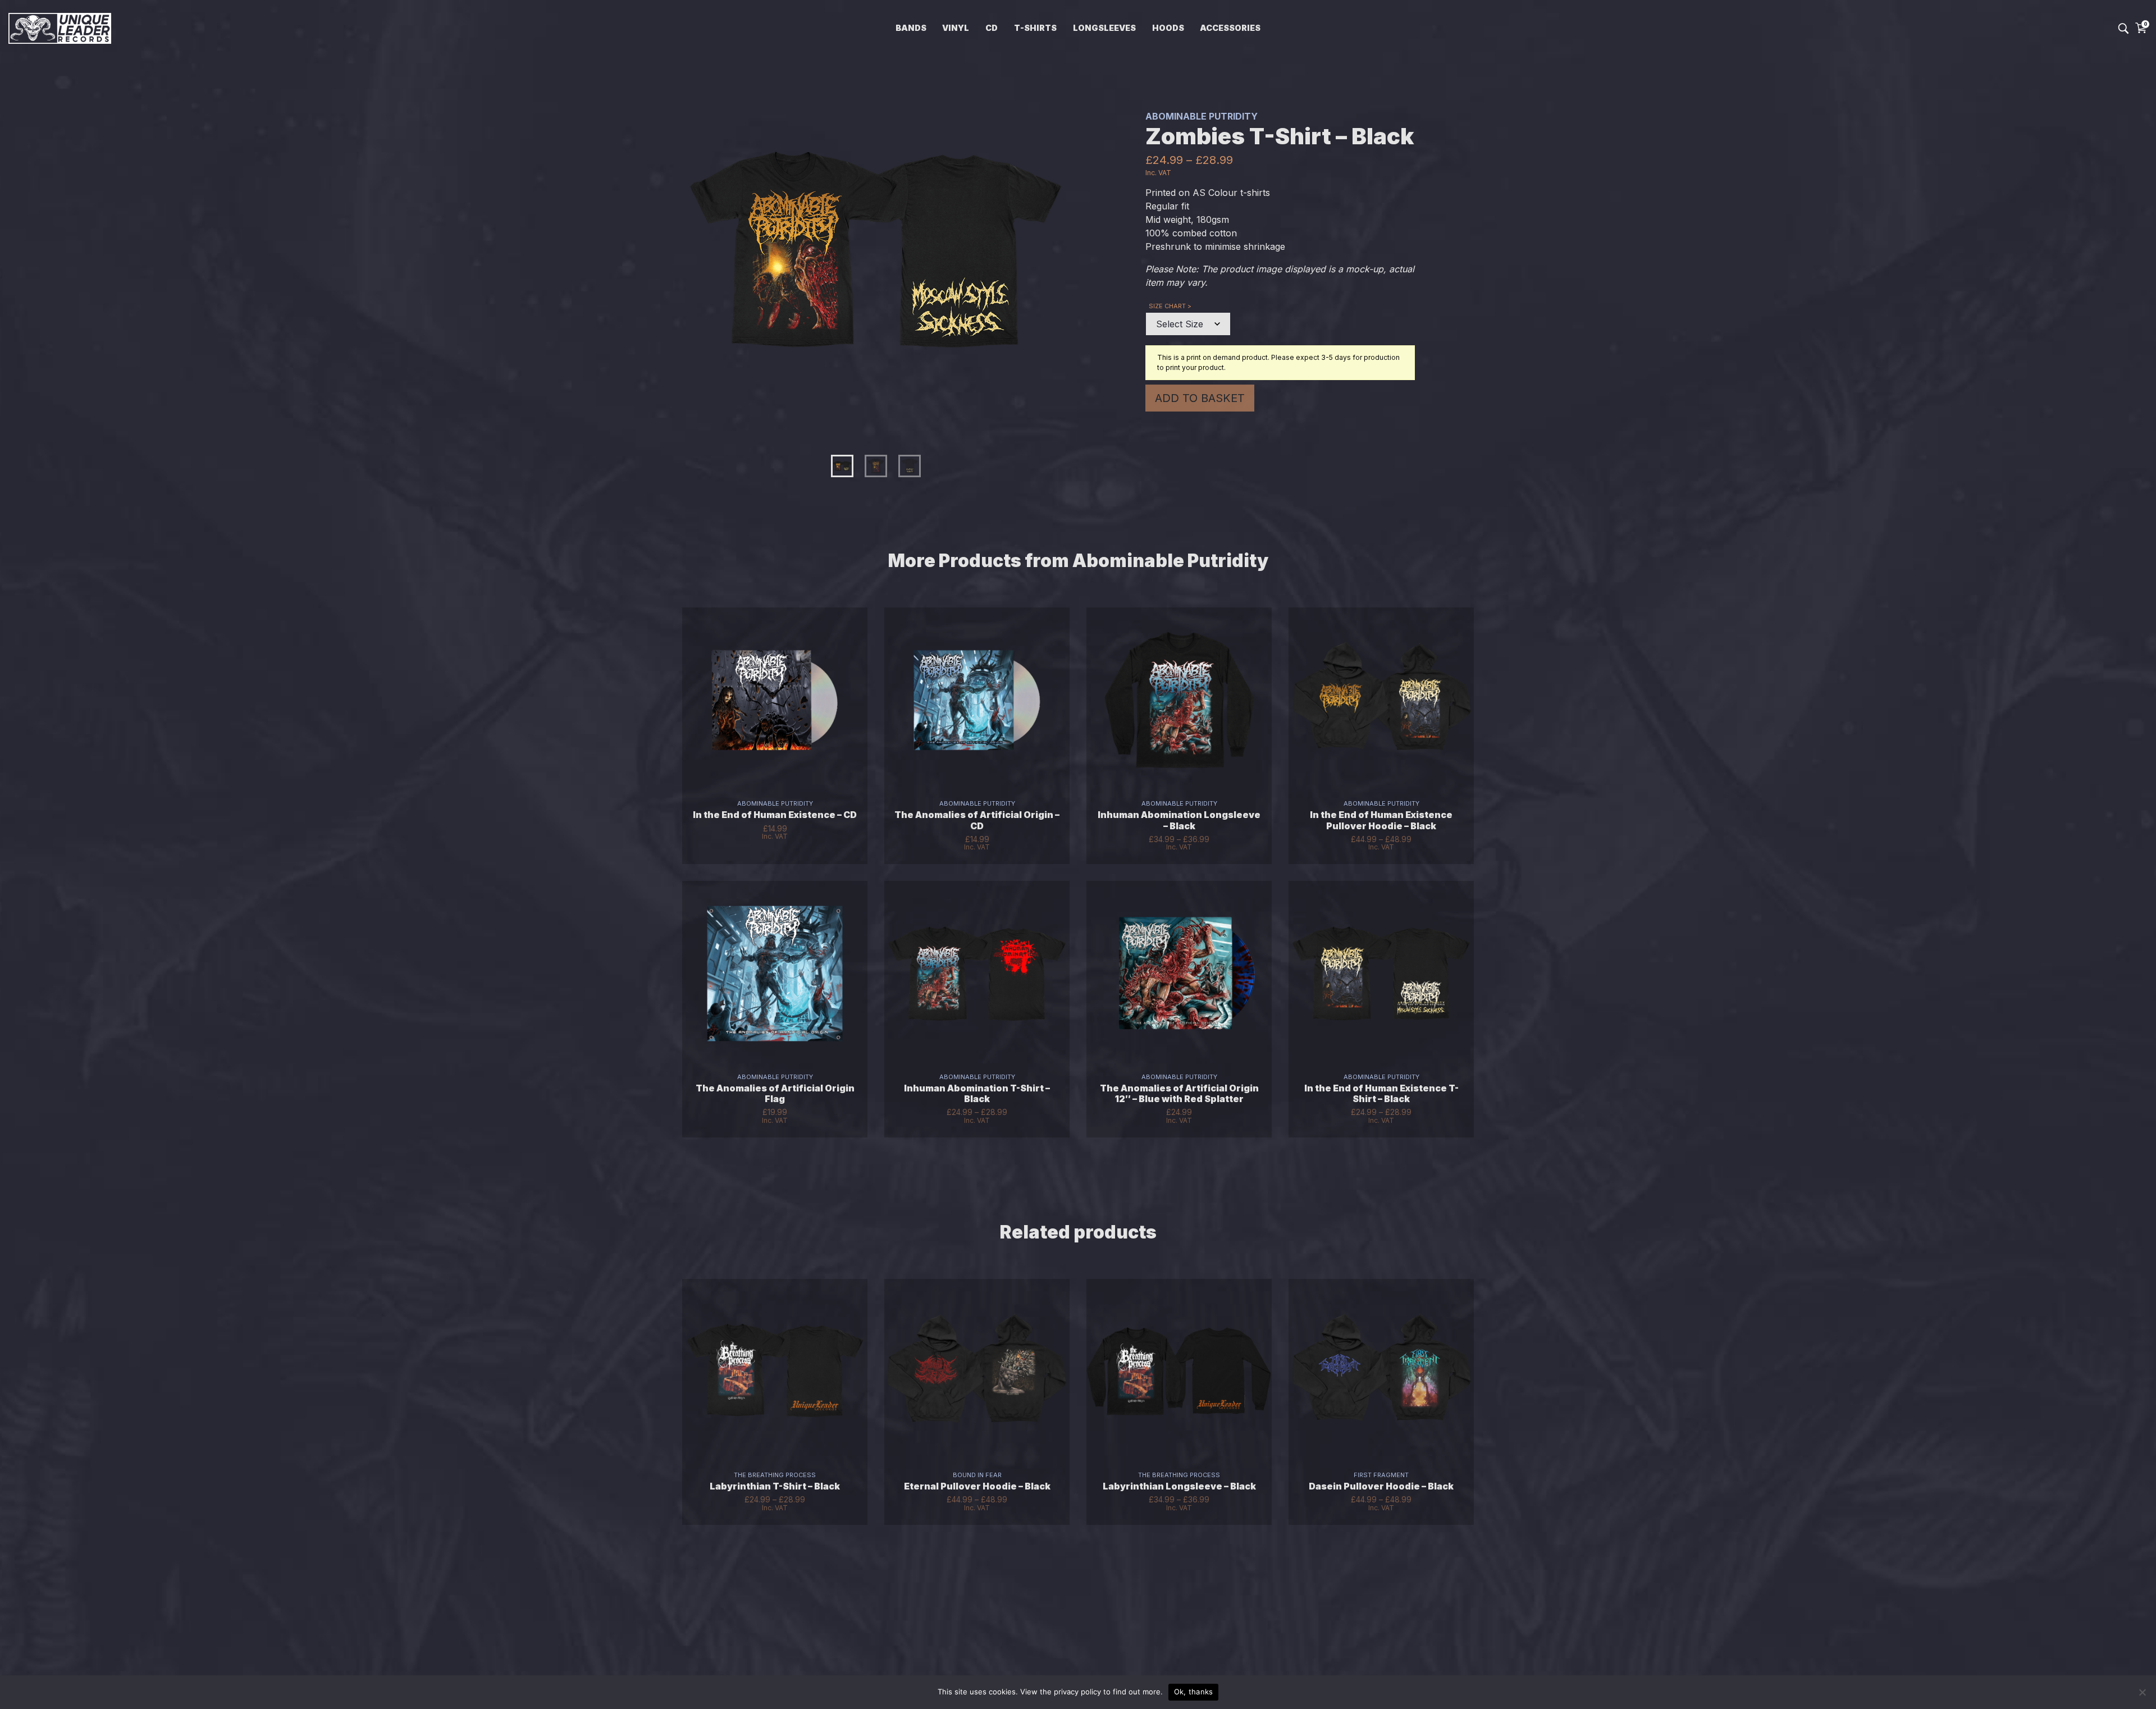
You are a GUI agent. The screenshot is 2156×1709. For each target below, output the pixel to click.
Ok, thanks (1194, 1692)
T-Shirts (1035, 28)
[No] (2142, 1692)
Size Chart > (1170, 306)
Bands (911, 28)
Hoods (1168, 28)
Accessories (1230, 28)
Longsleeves (1104, 28)
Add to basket (1200, 398)
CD (992, 28)
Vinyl (956, 28)
